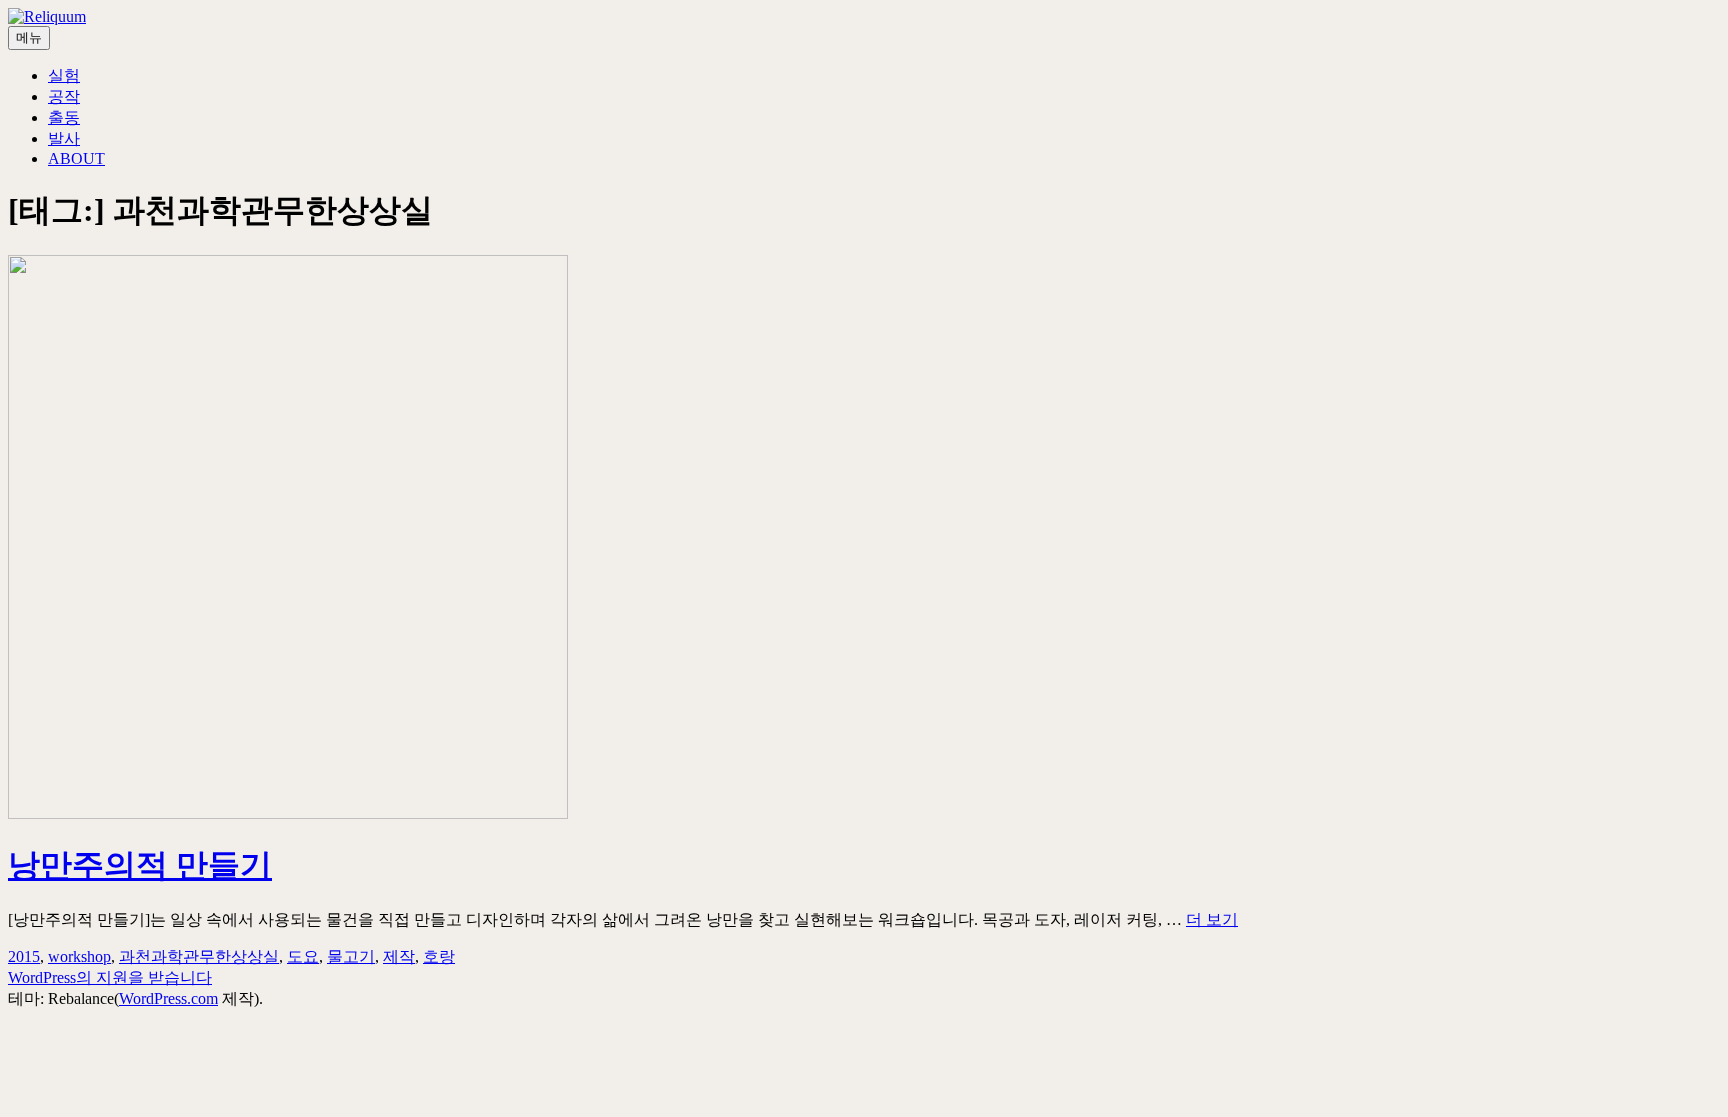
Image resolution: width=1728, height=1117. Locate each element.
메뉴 (29, 37)
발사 (64, 138)
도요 (303, 956)
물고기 (351, 956)
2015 (24, 956)
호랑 (439, 956)
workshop (79, 956)
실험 (64, 75)
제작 (399, 956)
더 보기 (1212, 919)
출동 (64, 117)
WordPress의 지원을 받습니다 (110, 977)
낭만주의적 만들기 (140, 865)
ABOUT (76, 158)
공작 (64, 96)
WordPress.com (168, 998)
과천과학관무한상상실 (199, 956)
